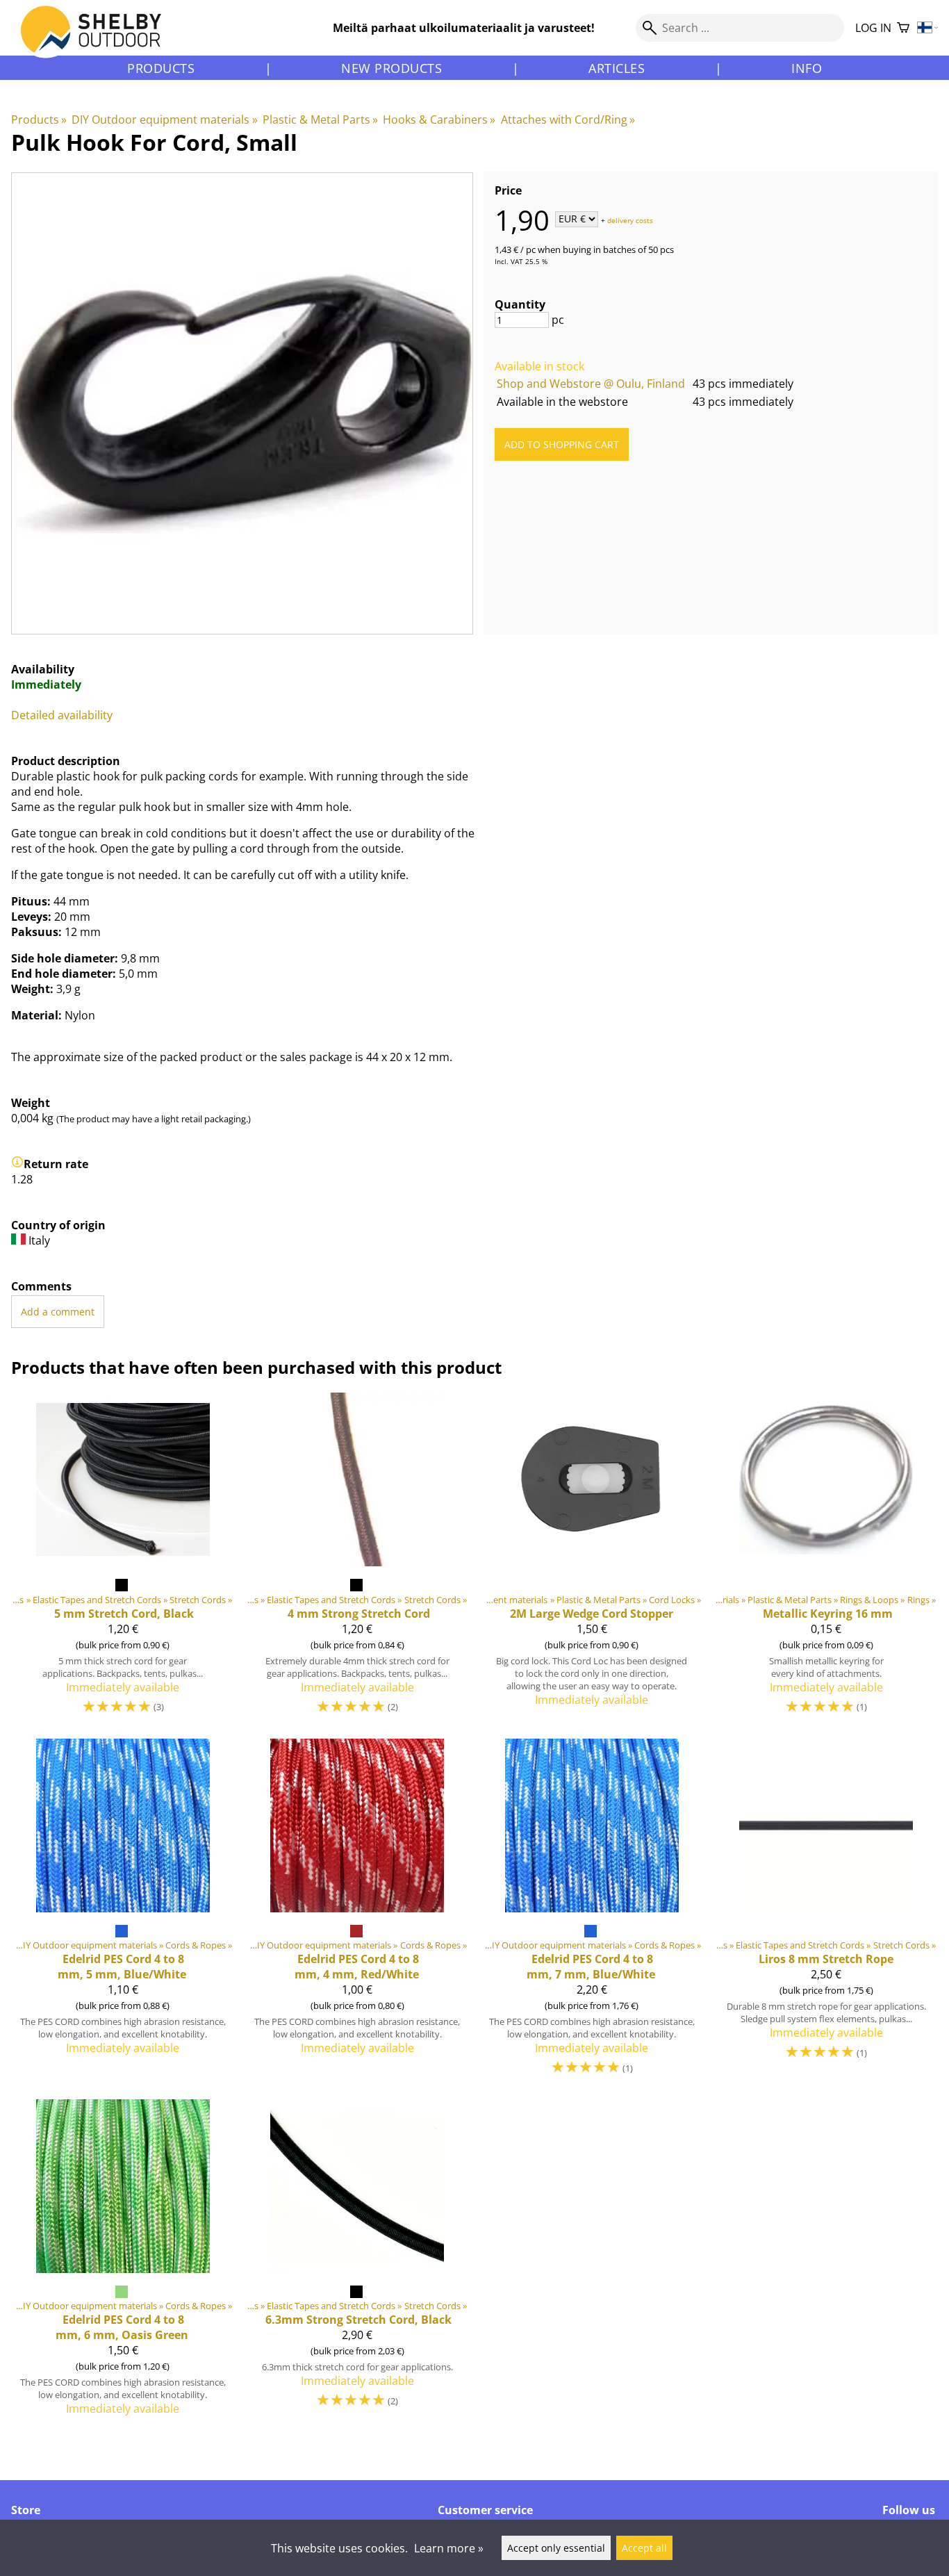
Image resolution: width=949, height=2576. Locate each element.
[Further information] (17, 1164)
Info (807, 68)
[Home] (99, 41)
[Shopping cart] (903, 28)
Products (161, 68)
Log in (873, 28)
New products (391, 68)
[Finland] (928, 28)
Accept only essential (556, 2548)
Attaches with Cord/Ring (568, 120)
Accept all (644, 2548)
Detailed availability (62, 715)
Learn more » (449, 2548)
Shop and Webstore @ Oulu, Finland (591, 384)
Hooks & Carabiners (439, 120)
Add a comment (58, 1312)
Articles (617, 68)
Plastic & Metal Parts (320, 120)
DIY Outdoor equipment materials (164, 120)
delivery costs (630, 220)
